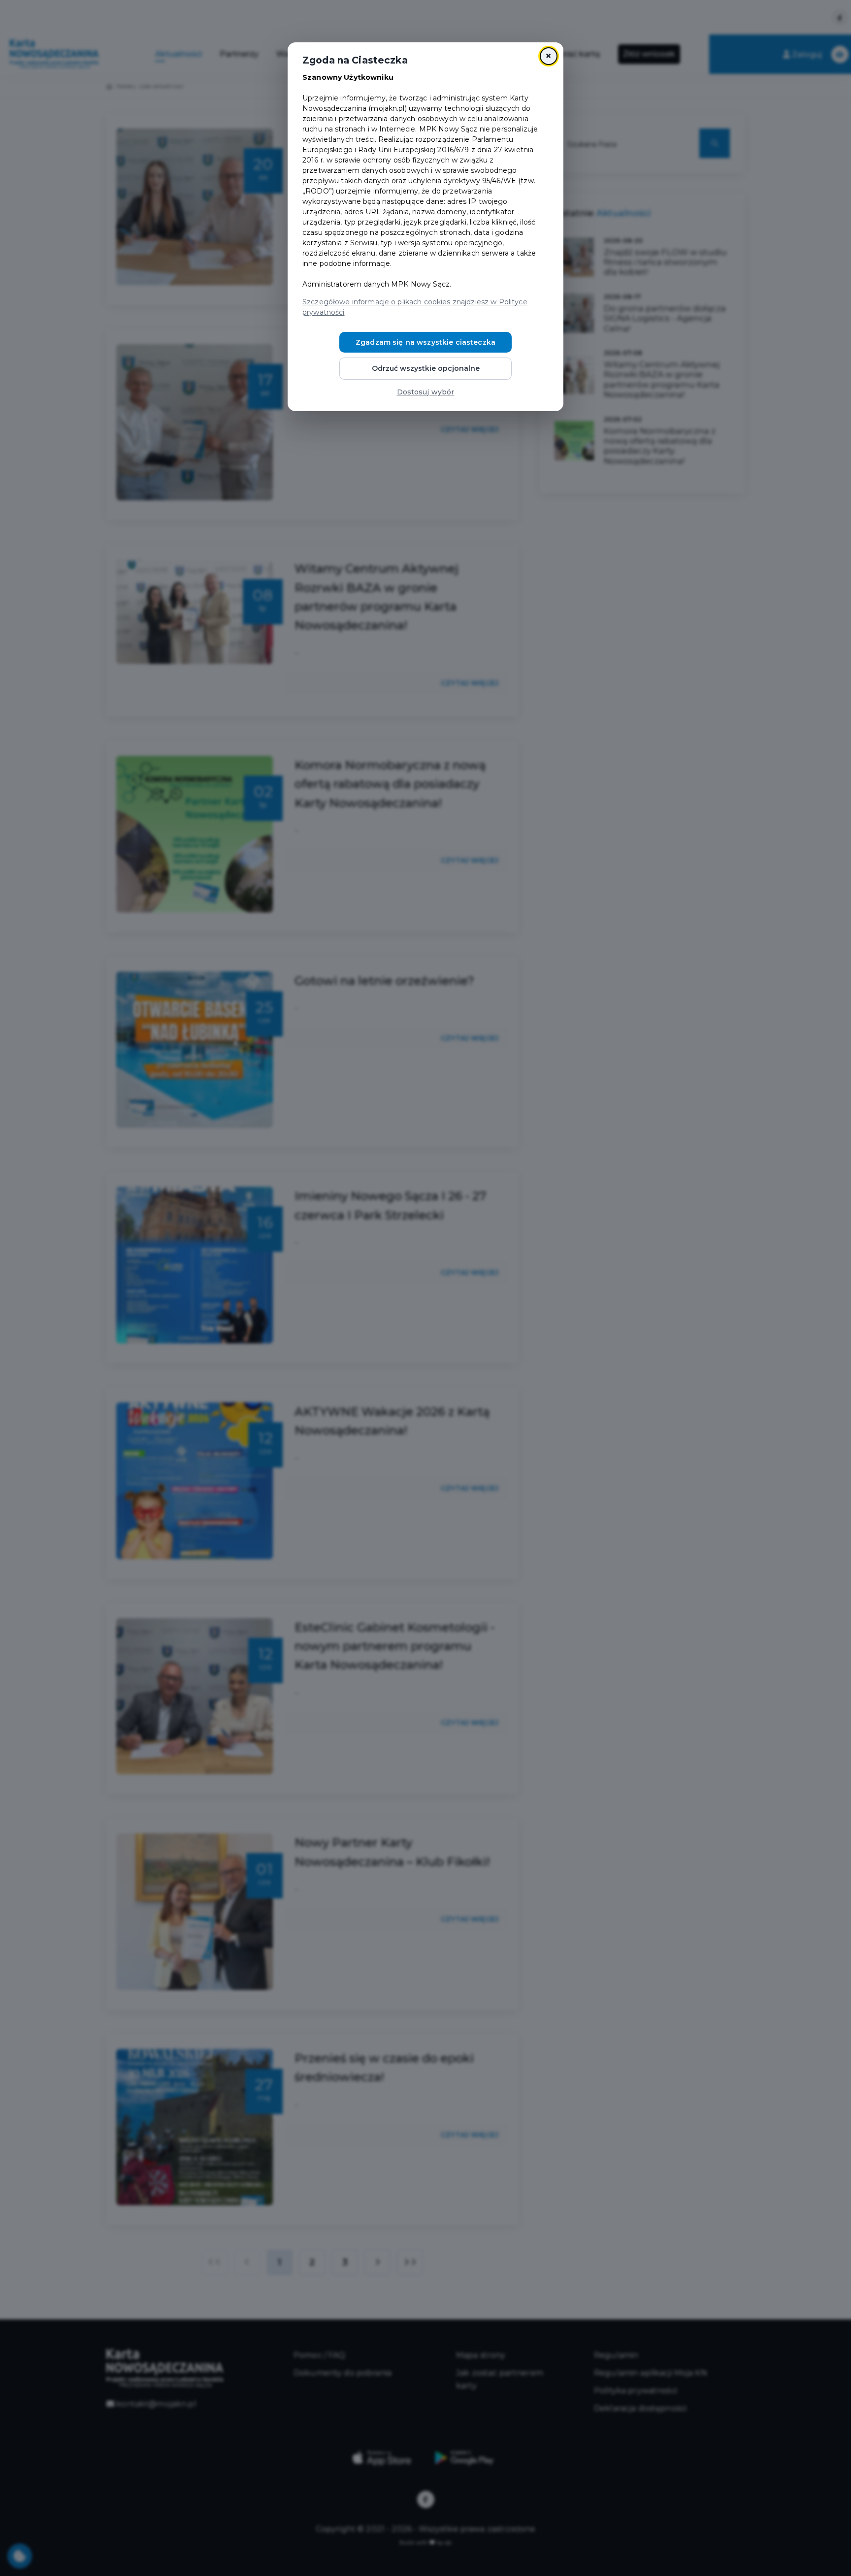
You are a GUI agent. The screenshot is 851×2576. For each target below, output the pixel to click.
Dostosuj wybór (426, 392)
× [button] (548, 56)
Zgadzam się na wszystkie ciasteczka (425, 342)
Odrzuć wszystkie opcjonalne (426, 368)
